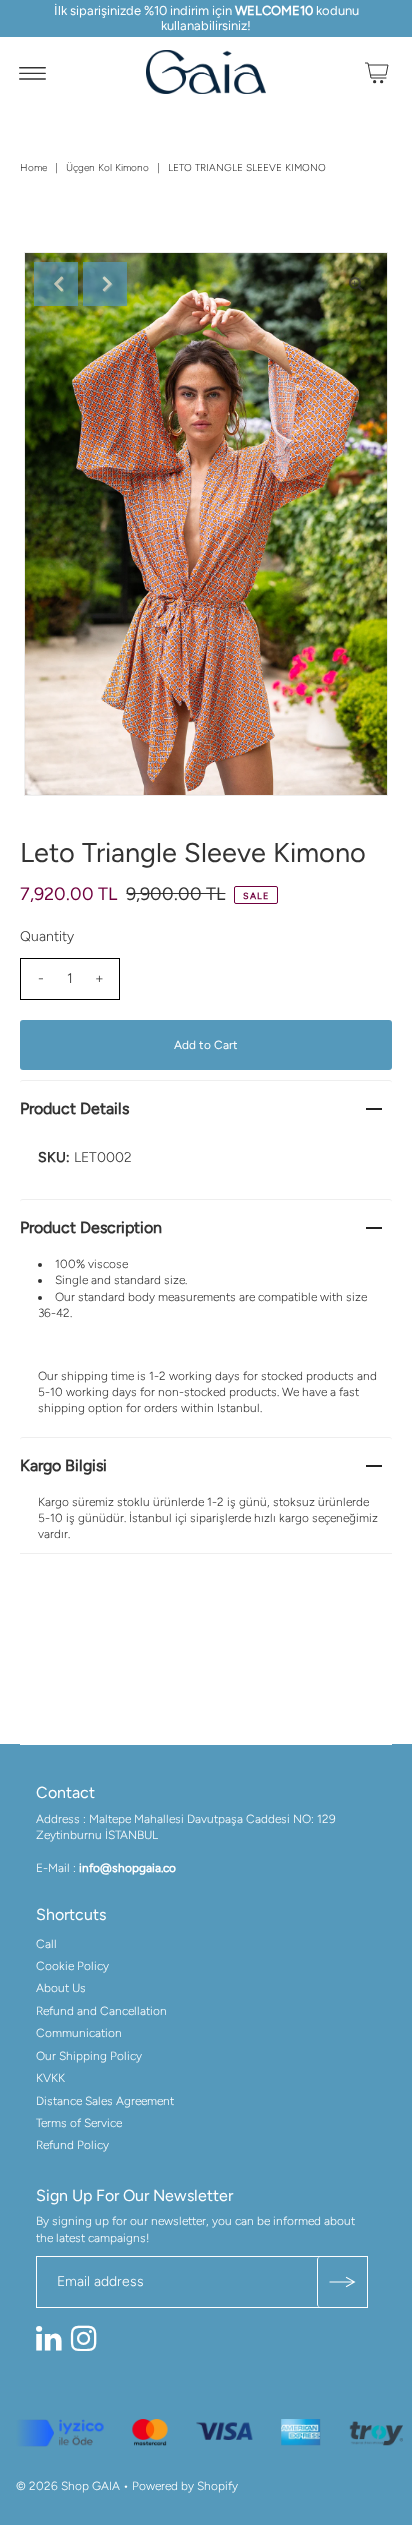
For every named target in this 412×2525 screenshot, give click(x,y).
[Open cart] (377, 72)
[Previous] (56, 284)
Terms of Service (79, 2123)
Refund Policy (72, 2145)
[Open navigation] (32, 72)
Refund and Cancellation (101, 2011)
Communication (79, 2033)
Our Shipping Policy (89, 2056)
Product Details (74, 1108)
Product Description (91, 1227)
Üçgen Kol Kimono (107, 167)
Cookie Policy (72, 1966)
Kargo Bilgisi (63, 1465)
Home (33, 167)
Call (46, 1944)
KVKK (50, 2078)
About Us (61, 1988)
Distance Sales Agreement (105, 2101)
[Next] (105, 284)
